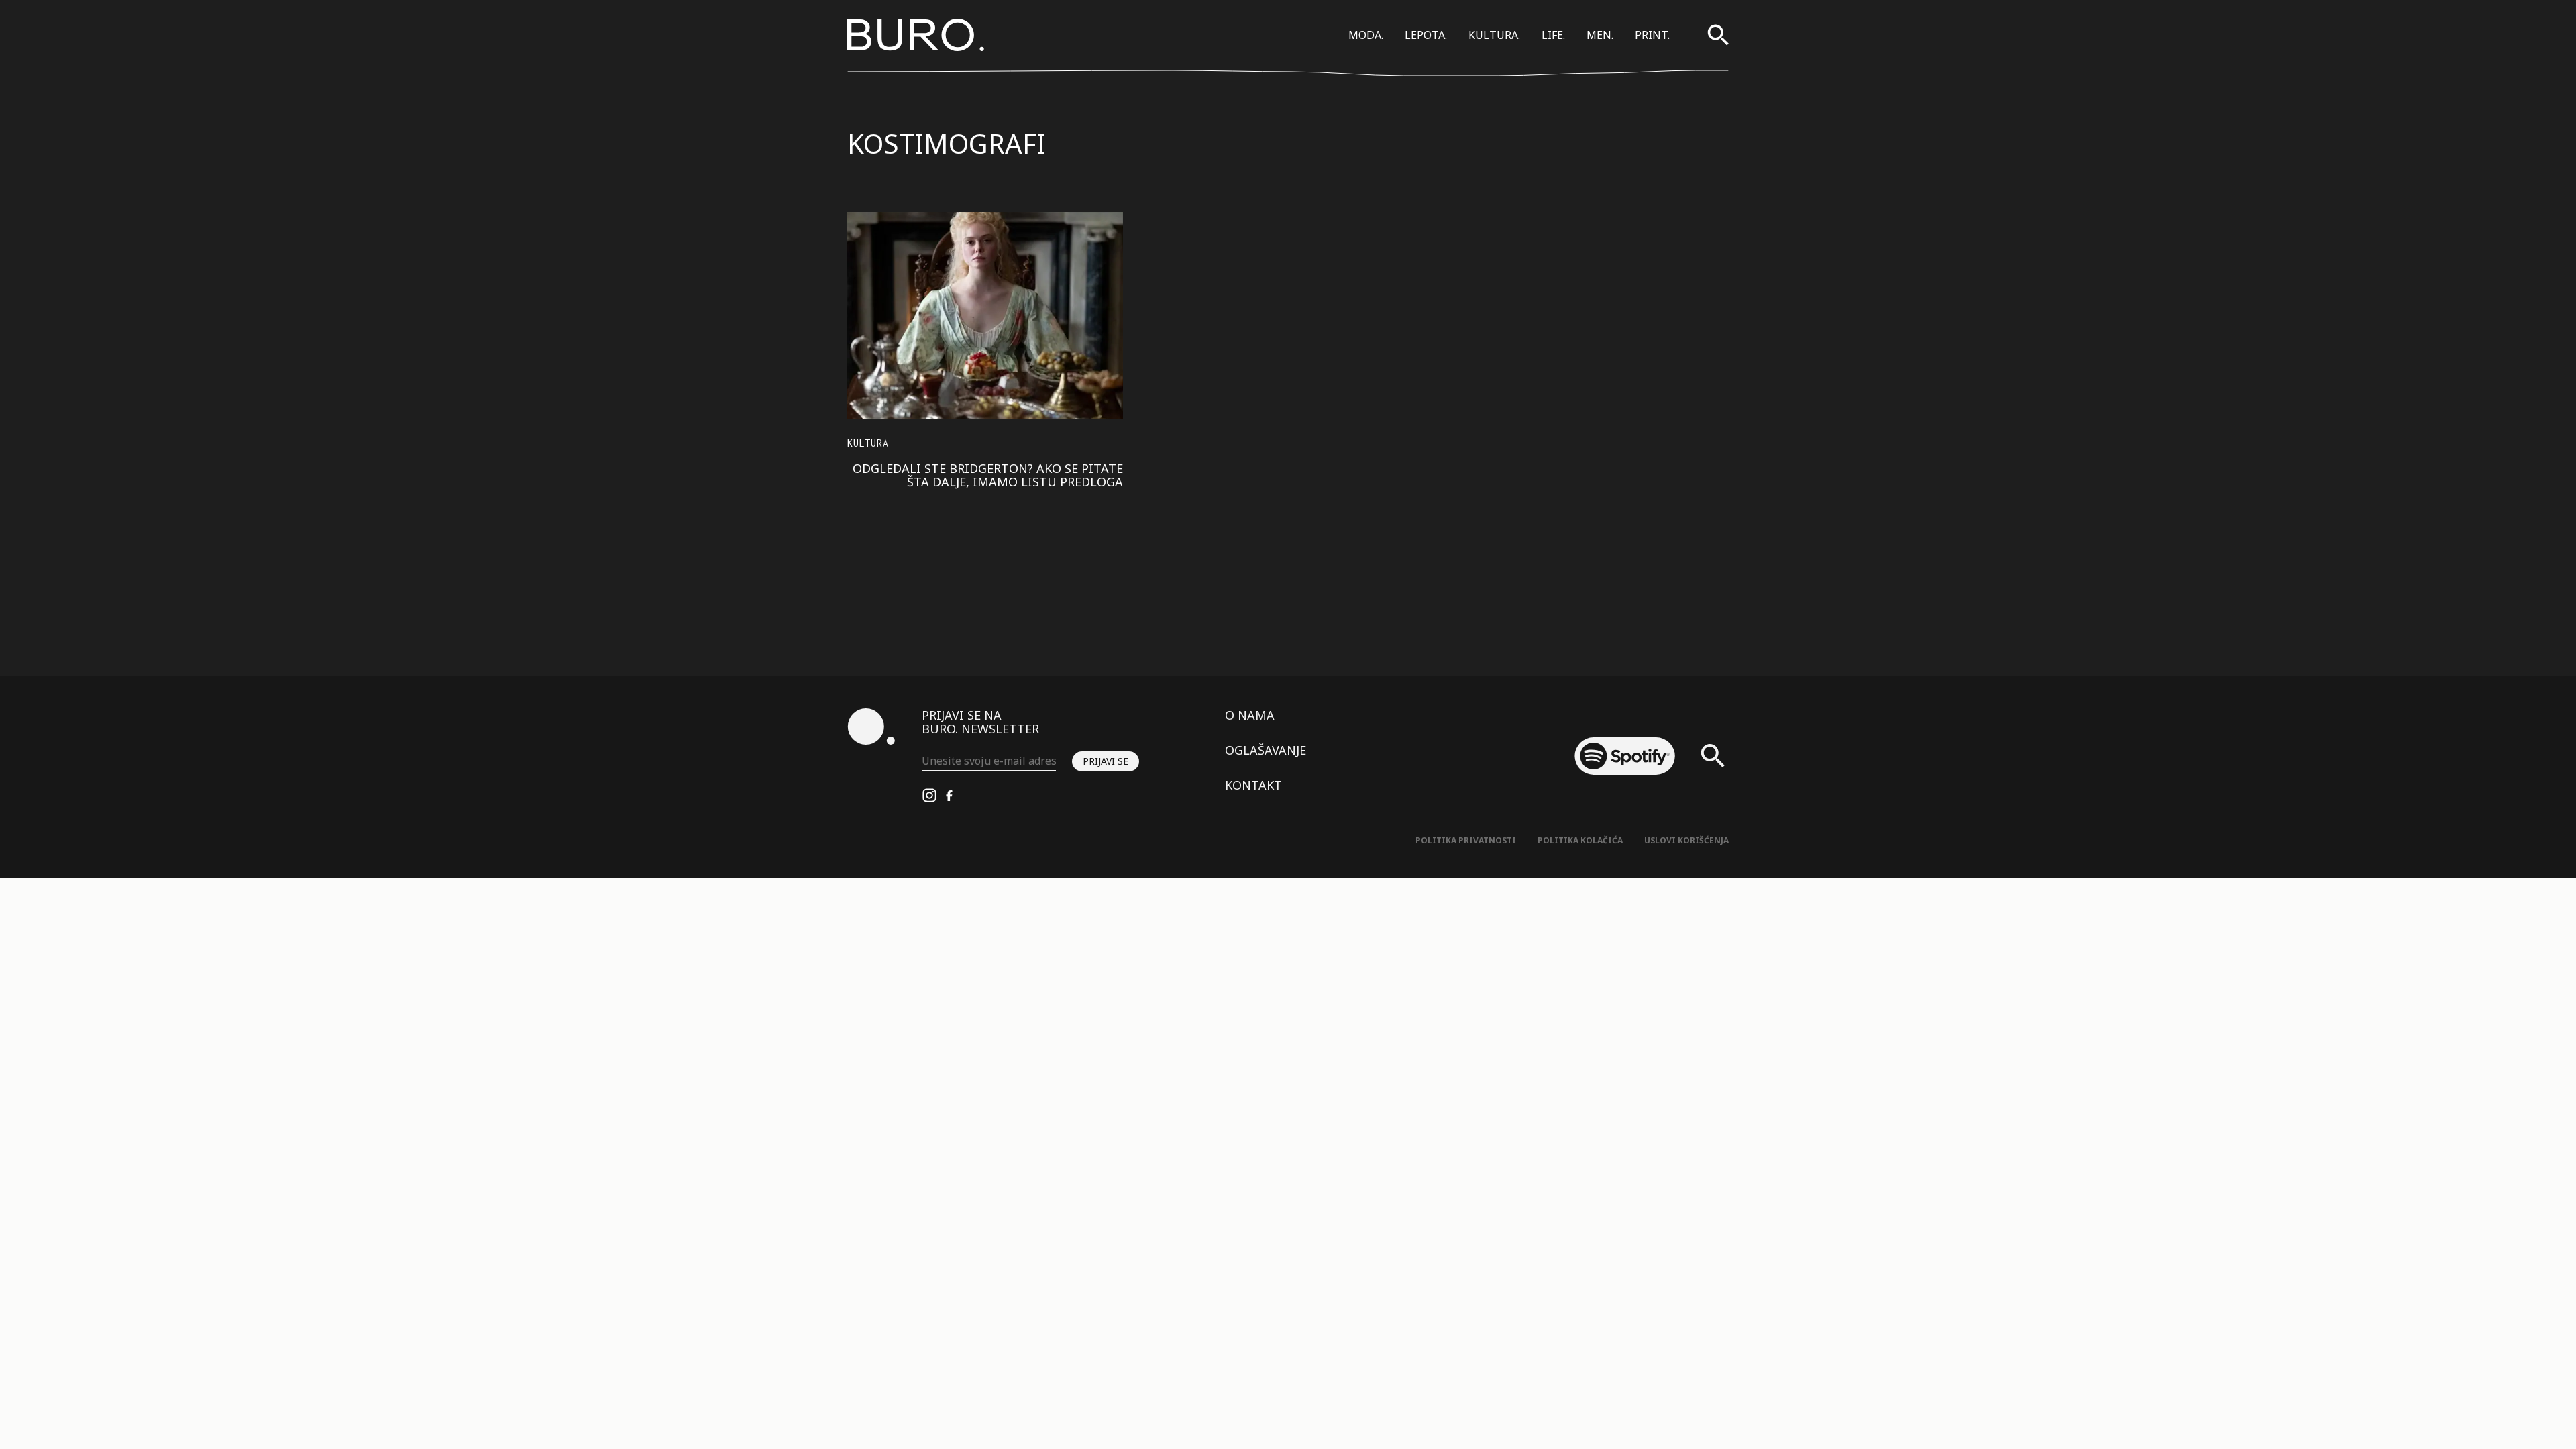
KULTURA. (1494, 35)
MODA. (1366, 35)
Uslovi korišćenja (1686, 840)
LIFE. (1553, 35)
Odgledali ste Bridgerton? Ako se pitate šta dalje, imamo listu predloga (988, 475)
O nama (1250, 715)
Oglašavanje (1266, 750)
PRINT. (1652, 35)
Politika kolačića (1580, 840)
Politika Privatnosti (1466, 840)
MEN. (1600, 35)
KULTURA (868, 443)
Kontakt (1253, 785)
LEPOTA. (1426, 35)
